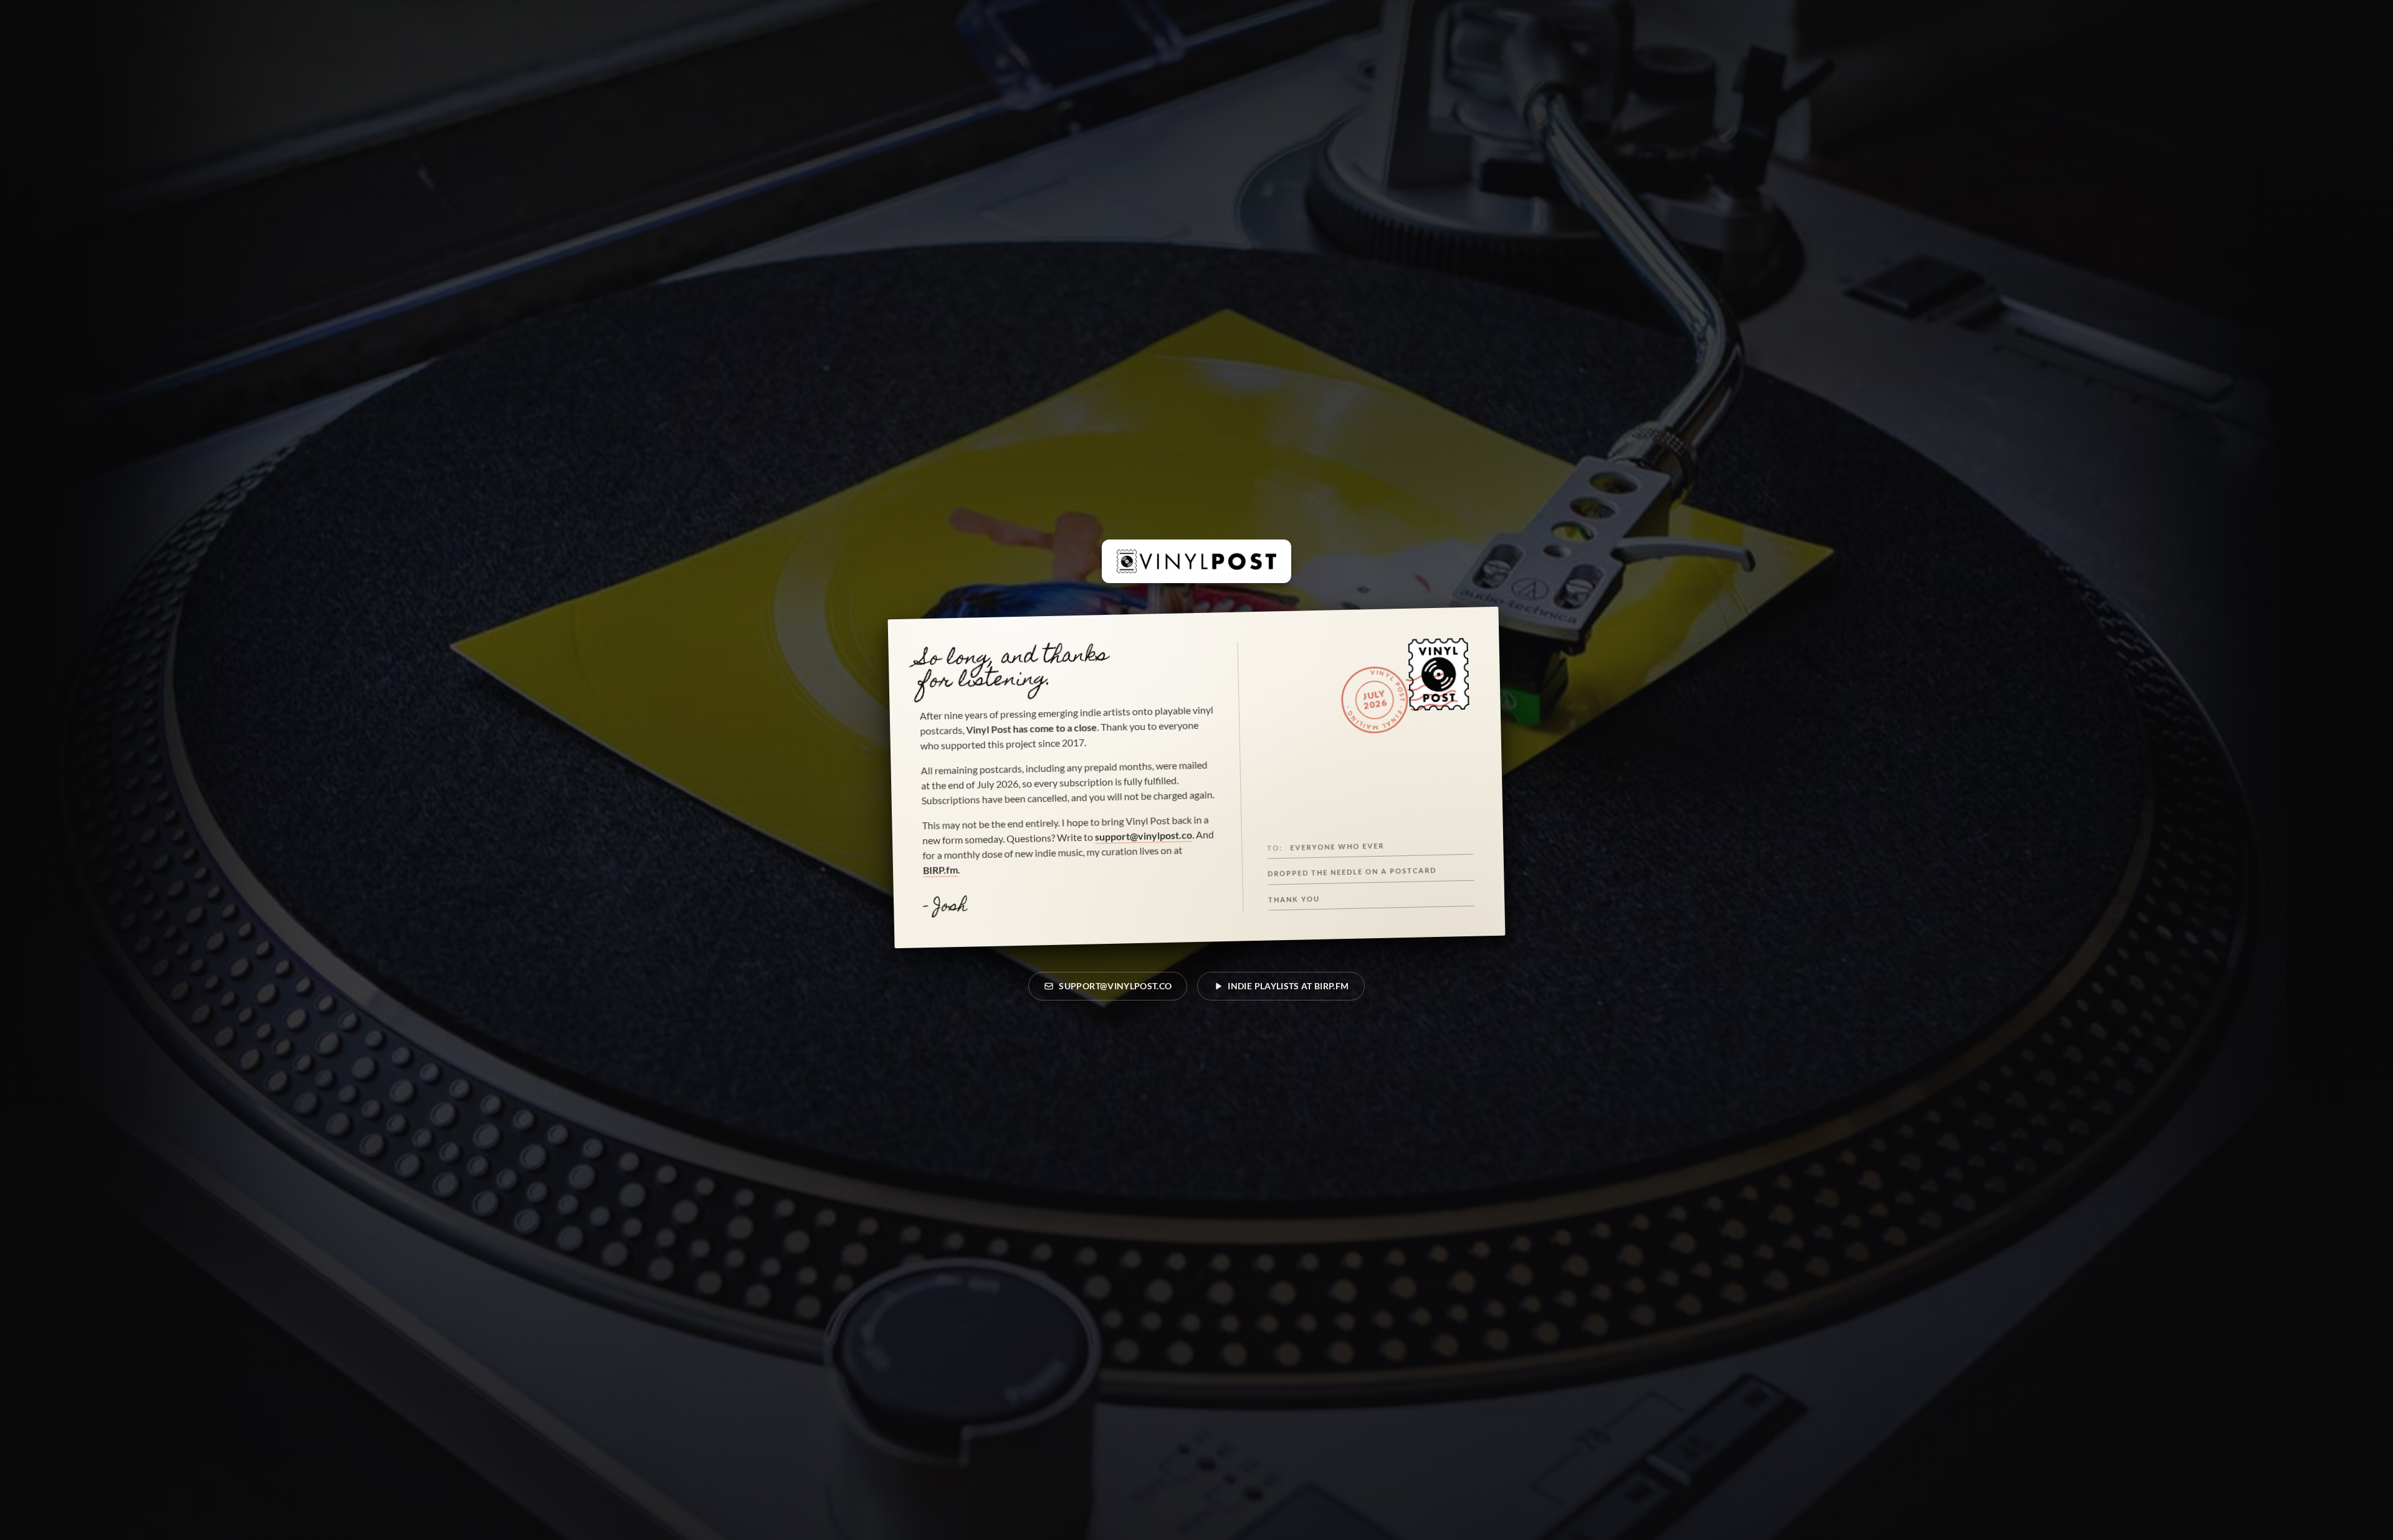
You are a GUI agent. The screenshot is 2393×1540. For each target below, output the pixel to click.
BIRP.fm (940, 870)
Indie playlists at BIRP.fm (1288, 986)
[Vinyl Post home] (1196, 561)
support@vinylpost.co (1144, 835)
